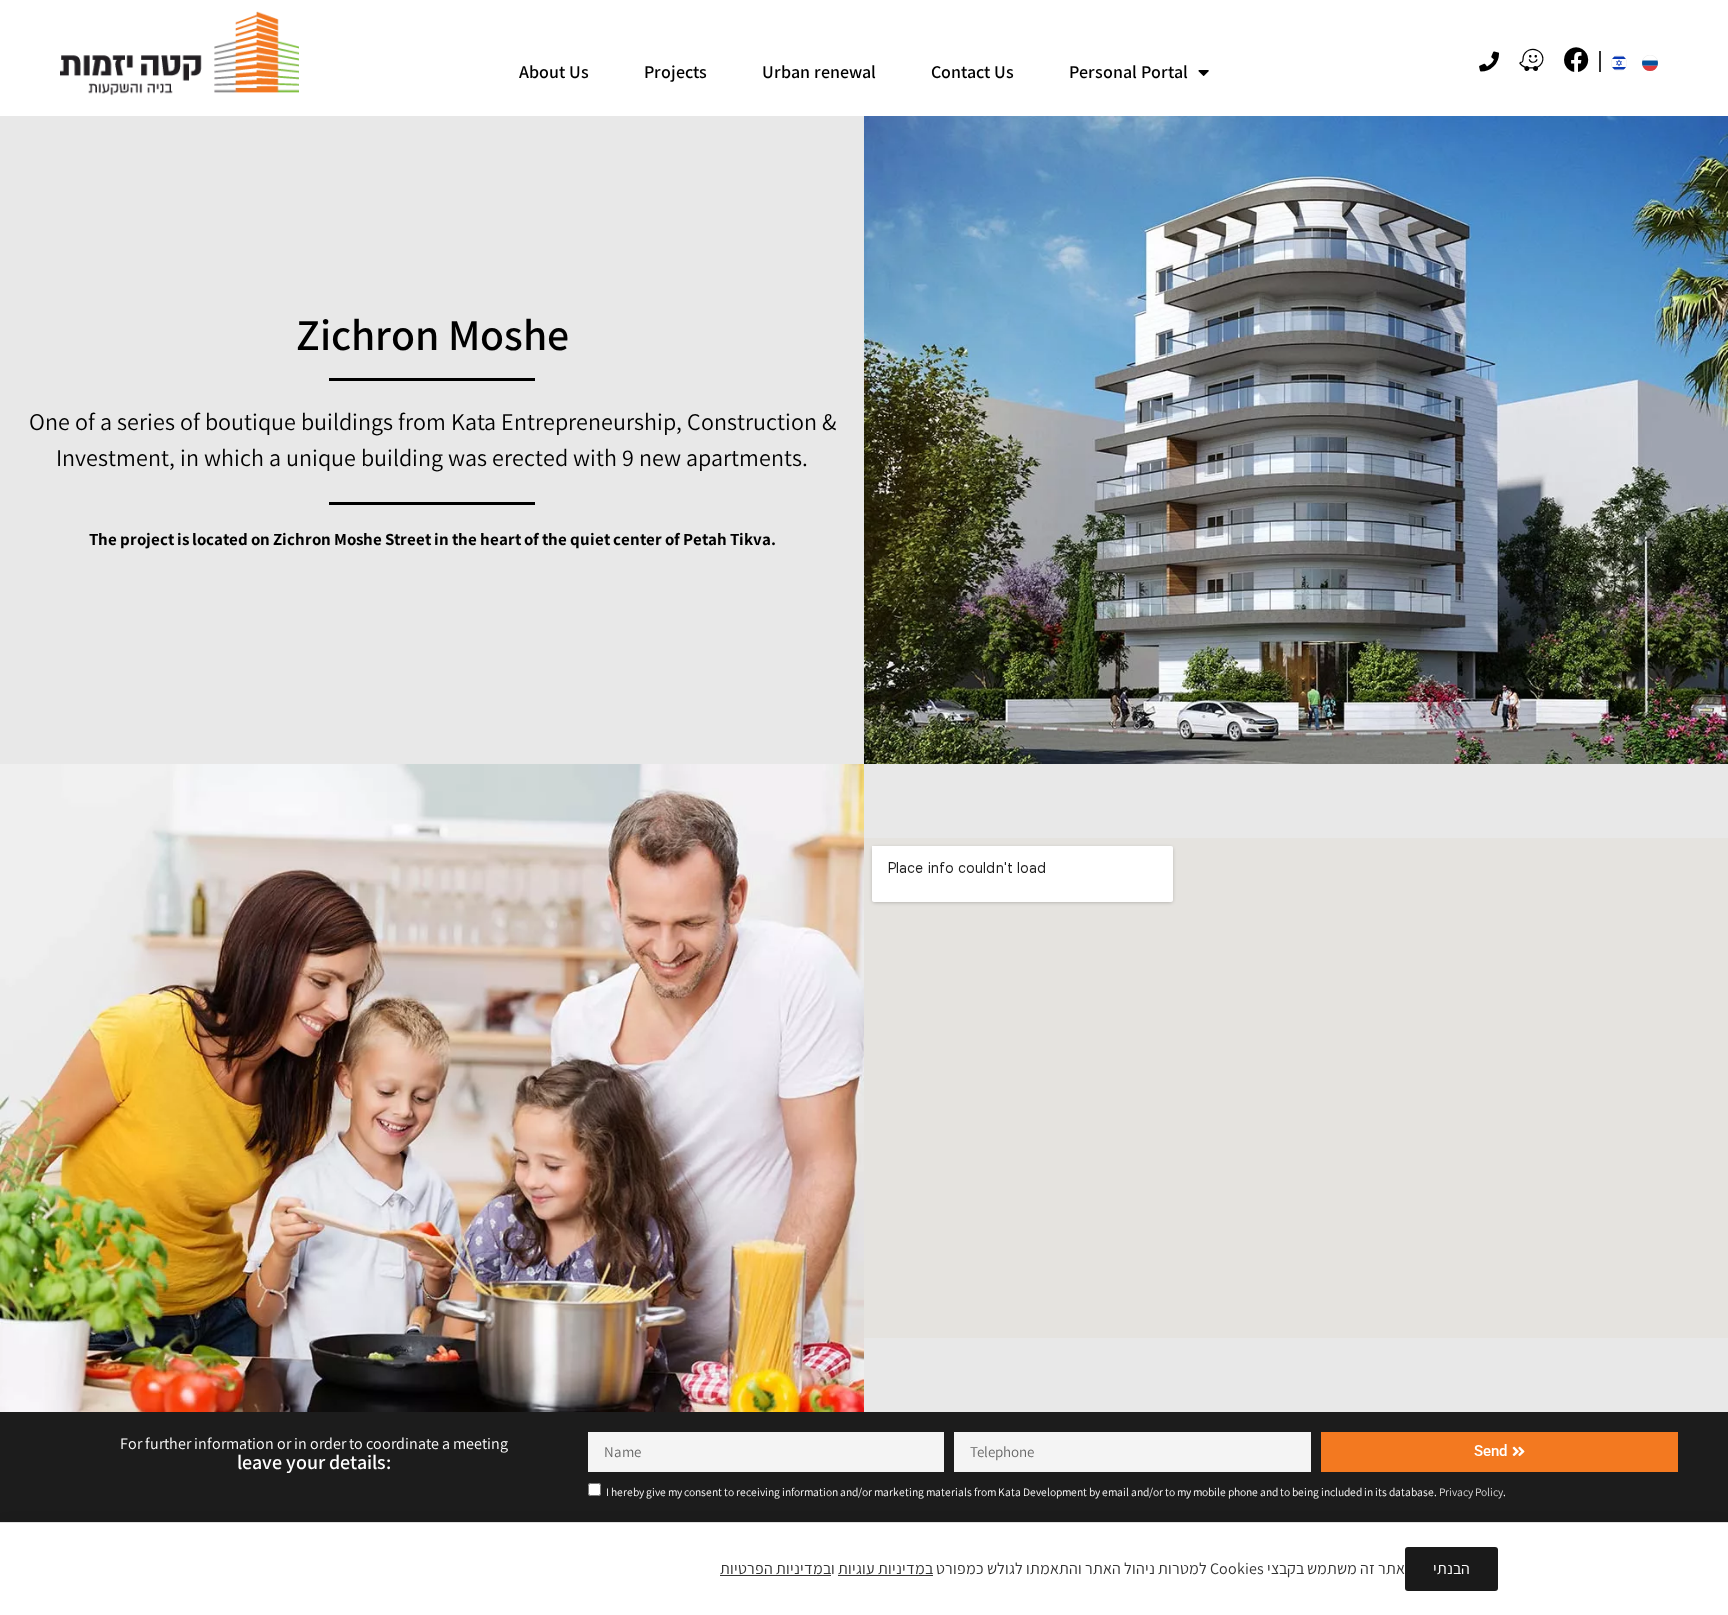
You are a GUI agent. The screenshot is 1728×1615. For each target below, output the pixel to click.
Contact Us (972, 71)
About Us (554, 71)
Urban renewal (819, 71)
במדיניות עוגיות (885, 1568)
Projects (675, 71)
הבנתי (1451, 1568)
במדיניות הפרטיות (775, 1568)
